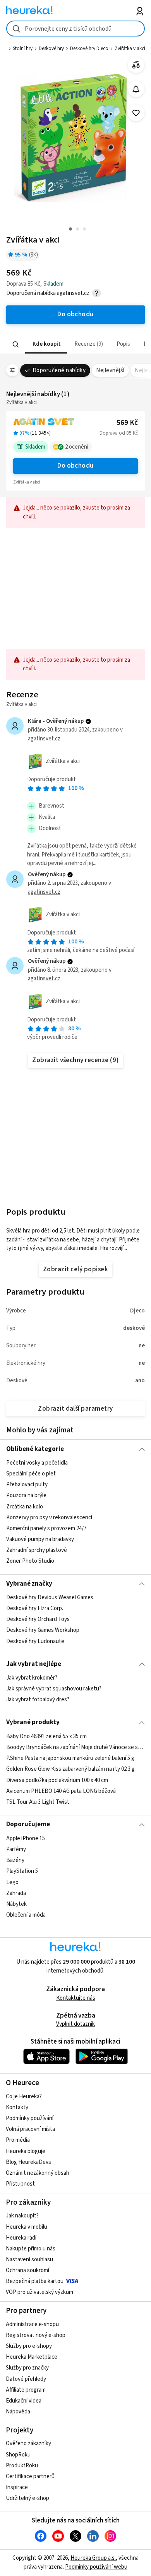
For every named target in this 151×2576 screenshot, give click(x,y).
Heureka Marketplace (32, 2357)
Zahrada (16, 1893)
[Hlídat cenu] (136, 89)
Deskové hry (51, 49)
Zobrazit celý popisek (75, 1269)
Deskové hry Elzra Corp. (35, 1608)
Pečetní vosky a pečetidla (37, 1463)
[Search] (15, 344)
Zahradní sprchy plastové (37, 1550)
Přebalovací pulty (27, 1485)
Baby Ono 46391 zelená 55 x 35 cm (46, 1736)
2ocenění (77, 447)
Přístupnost (20, 2184)
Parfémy (16, 1849)
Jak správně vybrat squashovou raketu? (54, 1689)
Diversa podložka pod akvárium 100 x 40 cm (57, 1780)
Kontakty (17, 2107)
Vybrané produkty (33, 1722)
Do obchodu (75, 466)
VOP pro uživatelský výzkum (39, 2292)
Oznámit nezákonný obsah (38, 2173)
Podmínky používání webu (96, 2567)
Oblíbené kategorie (35, 1449)
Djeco (137, 1311)
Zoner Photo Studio (30, 1561)
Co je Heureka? (24, 2097)
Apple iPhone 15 (26, 1838)
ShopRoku (18, 2455)
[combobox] (76, 29)
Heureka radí (21, 2238)
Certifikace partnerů (30, 2476)
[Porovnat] (136, 65)
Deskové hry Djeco (89, 49)
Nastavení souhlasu (29, 2260)
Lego (12, 1882)
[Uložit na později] (136, 113)
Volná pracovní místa (30, 2129)
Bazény (15, 1860)
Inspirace (17, 2487)
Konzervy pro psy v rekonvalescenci (49, 1518)
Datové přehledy (26, 2379)
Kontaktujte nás (76, 1998)
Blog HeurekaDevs (28, 2162)
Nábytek (16, 1904)
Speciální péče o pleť (31, 1474)
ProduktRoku (22, 2466)
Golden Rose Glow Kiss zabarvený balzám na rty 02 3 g (70, 1769)
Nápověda (18, 2412)
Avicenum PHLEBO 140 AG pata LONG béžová (61, 1791)
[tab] (46, 344)
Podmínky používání (30, 2118)
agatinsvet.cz (44, 739)
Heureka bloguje (26, 2151)
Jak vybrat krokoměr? (32, 1678)
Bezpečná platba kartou (35, 2281)
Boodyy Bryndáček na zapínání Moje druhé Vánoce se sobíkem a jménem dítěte (76, 1747)
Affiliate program (26, 2390)
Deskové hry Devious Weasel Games (50, 1597)
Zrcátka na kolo (25, 1506)
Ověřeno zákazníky (28, 2443)
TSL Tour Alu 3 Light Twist (38, 1802)
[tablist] (76, 344)
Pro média (18, 2140)
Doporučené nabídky (59, 370)
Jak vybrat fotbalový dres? (38, 1700)
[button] (46, 344)
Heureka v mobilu (27, 2227)
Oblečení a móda (26, 1915)
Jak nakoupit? (22, 2216)
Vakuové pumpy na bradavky (40, 1539)
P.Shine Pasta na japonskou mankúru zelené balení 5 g (70, 1758)
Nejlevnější (110, 370)
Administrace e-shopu (32, 2324)
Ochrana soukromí (27, 2270)
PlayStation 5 (22, 1871)
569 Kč (127, 423)
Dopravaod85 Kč (119, 433)
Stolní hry (23, 49)
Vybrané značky (29, 1584)
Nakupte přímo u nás (31, 2249)
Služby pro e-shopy (29, 2346)
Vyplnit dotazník (75, 2024)
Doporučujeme (28, 1824)
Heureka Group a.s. (93, 2558)
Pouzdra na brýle (26, 1495)
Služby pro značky (27, 2368)
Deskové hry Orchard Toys (38, 1620)
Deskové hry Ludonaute (35, 1641)
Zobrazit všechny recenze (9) (75, 1060)
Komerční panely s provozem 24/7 (46, 1528)
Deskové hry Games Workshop (43, 1630)
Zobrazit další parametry (75, 1409)
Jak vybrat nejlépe (34, 1664)
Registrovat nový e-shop (36, 2335)
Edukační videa (24, 2401)
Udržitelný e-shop (27, 2498)
